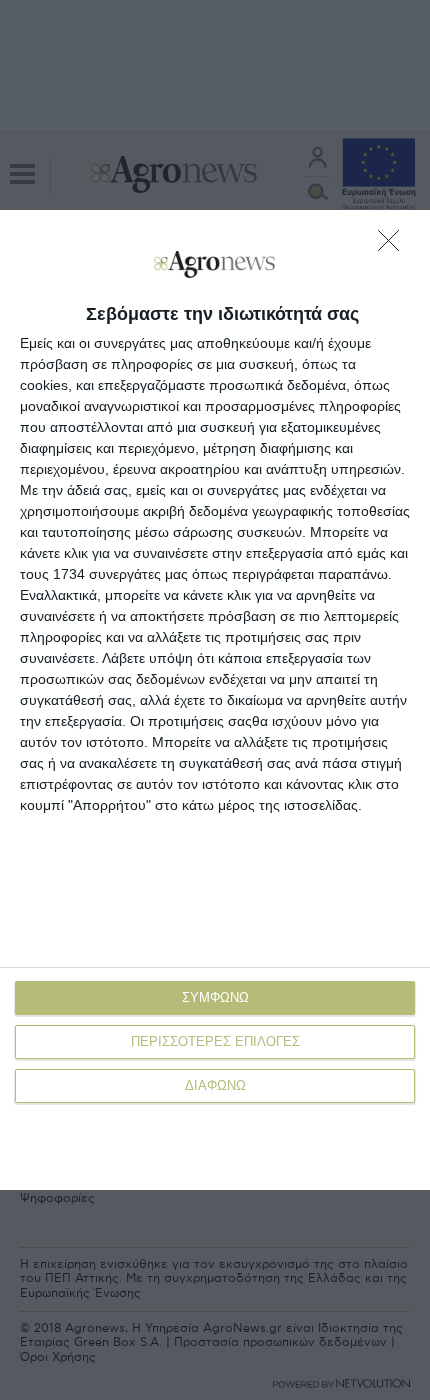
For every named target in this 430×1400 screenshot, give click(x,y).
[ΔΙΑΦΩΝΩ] (394, 246)
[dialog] (215, 700)
